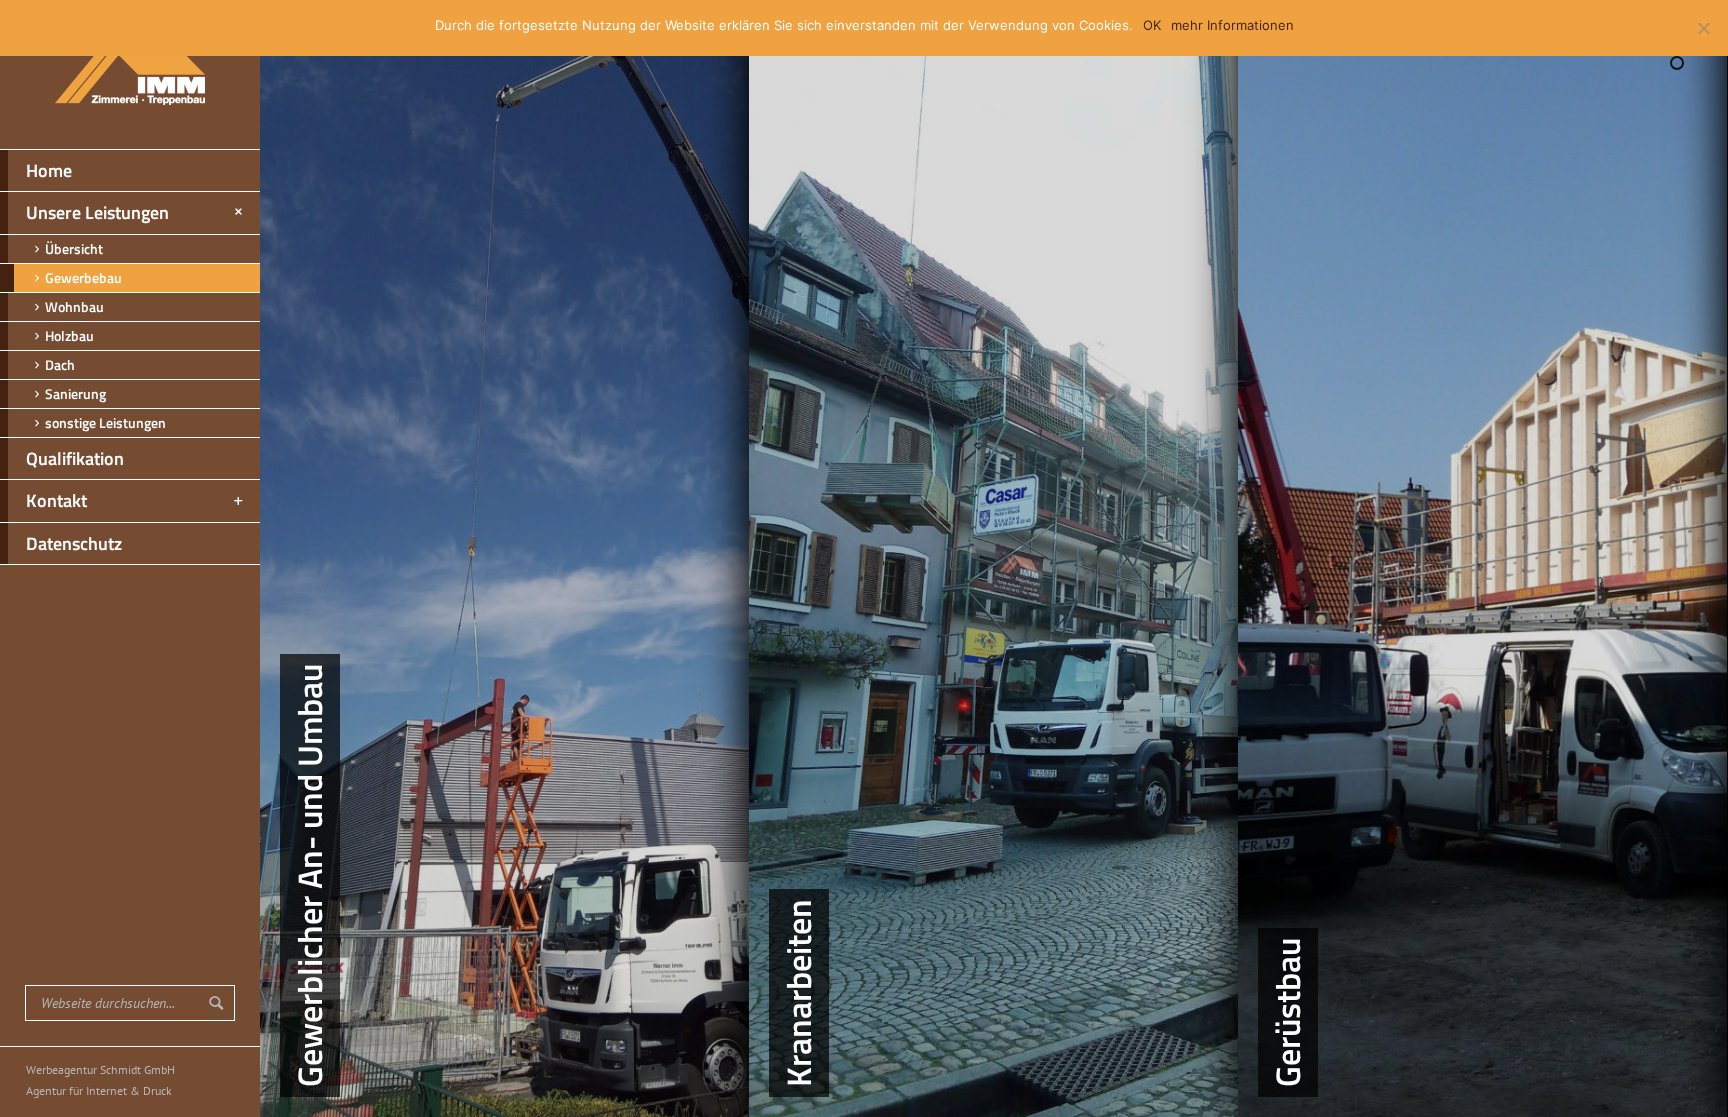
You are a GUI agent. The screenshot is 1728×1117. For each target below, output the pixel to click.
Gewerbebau (83, 277)
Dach (60, 364)
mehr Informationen (1232, 25)
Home (49, 170)
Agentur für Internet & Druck (99, 1090)
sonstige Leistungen (105, 422)
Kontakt (56, 500)
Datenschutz (74, 543)
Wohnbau (74, 306)
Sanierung (75, 393)
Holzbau (69, 335)
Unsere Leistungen (97, 212)
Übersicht (74, 248)
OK (1152, 25)
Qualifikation (75, 458)
